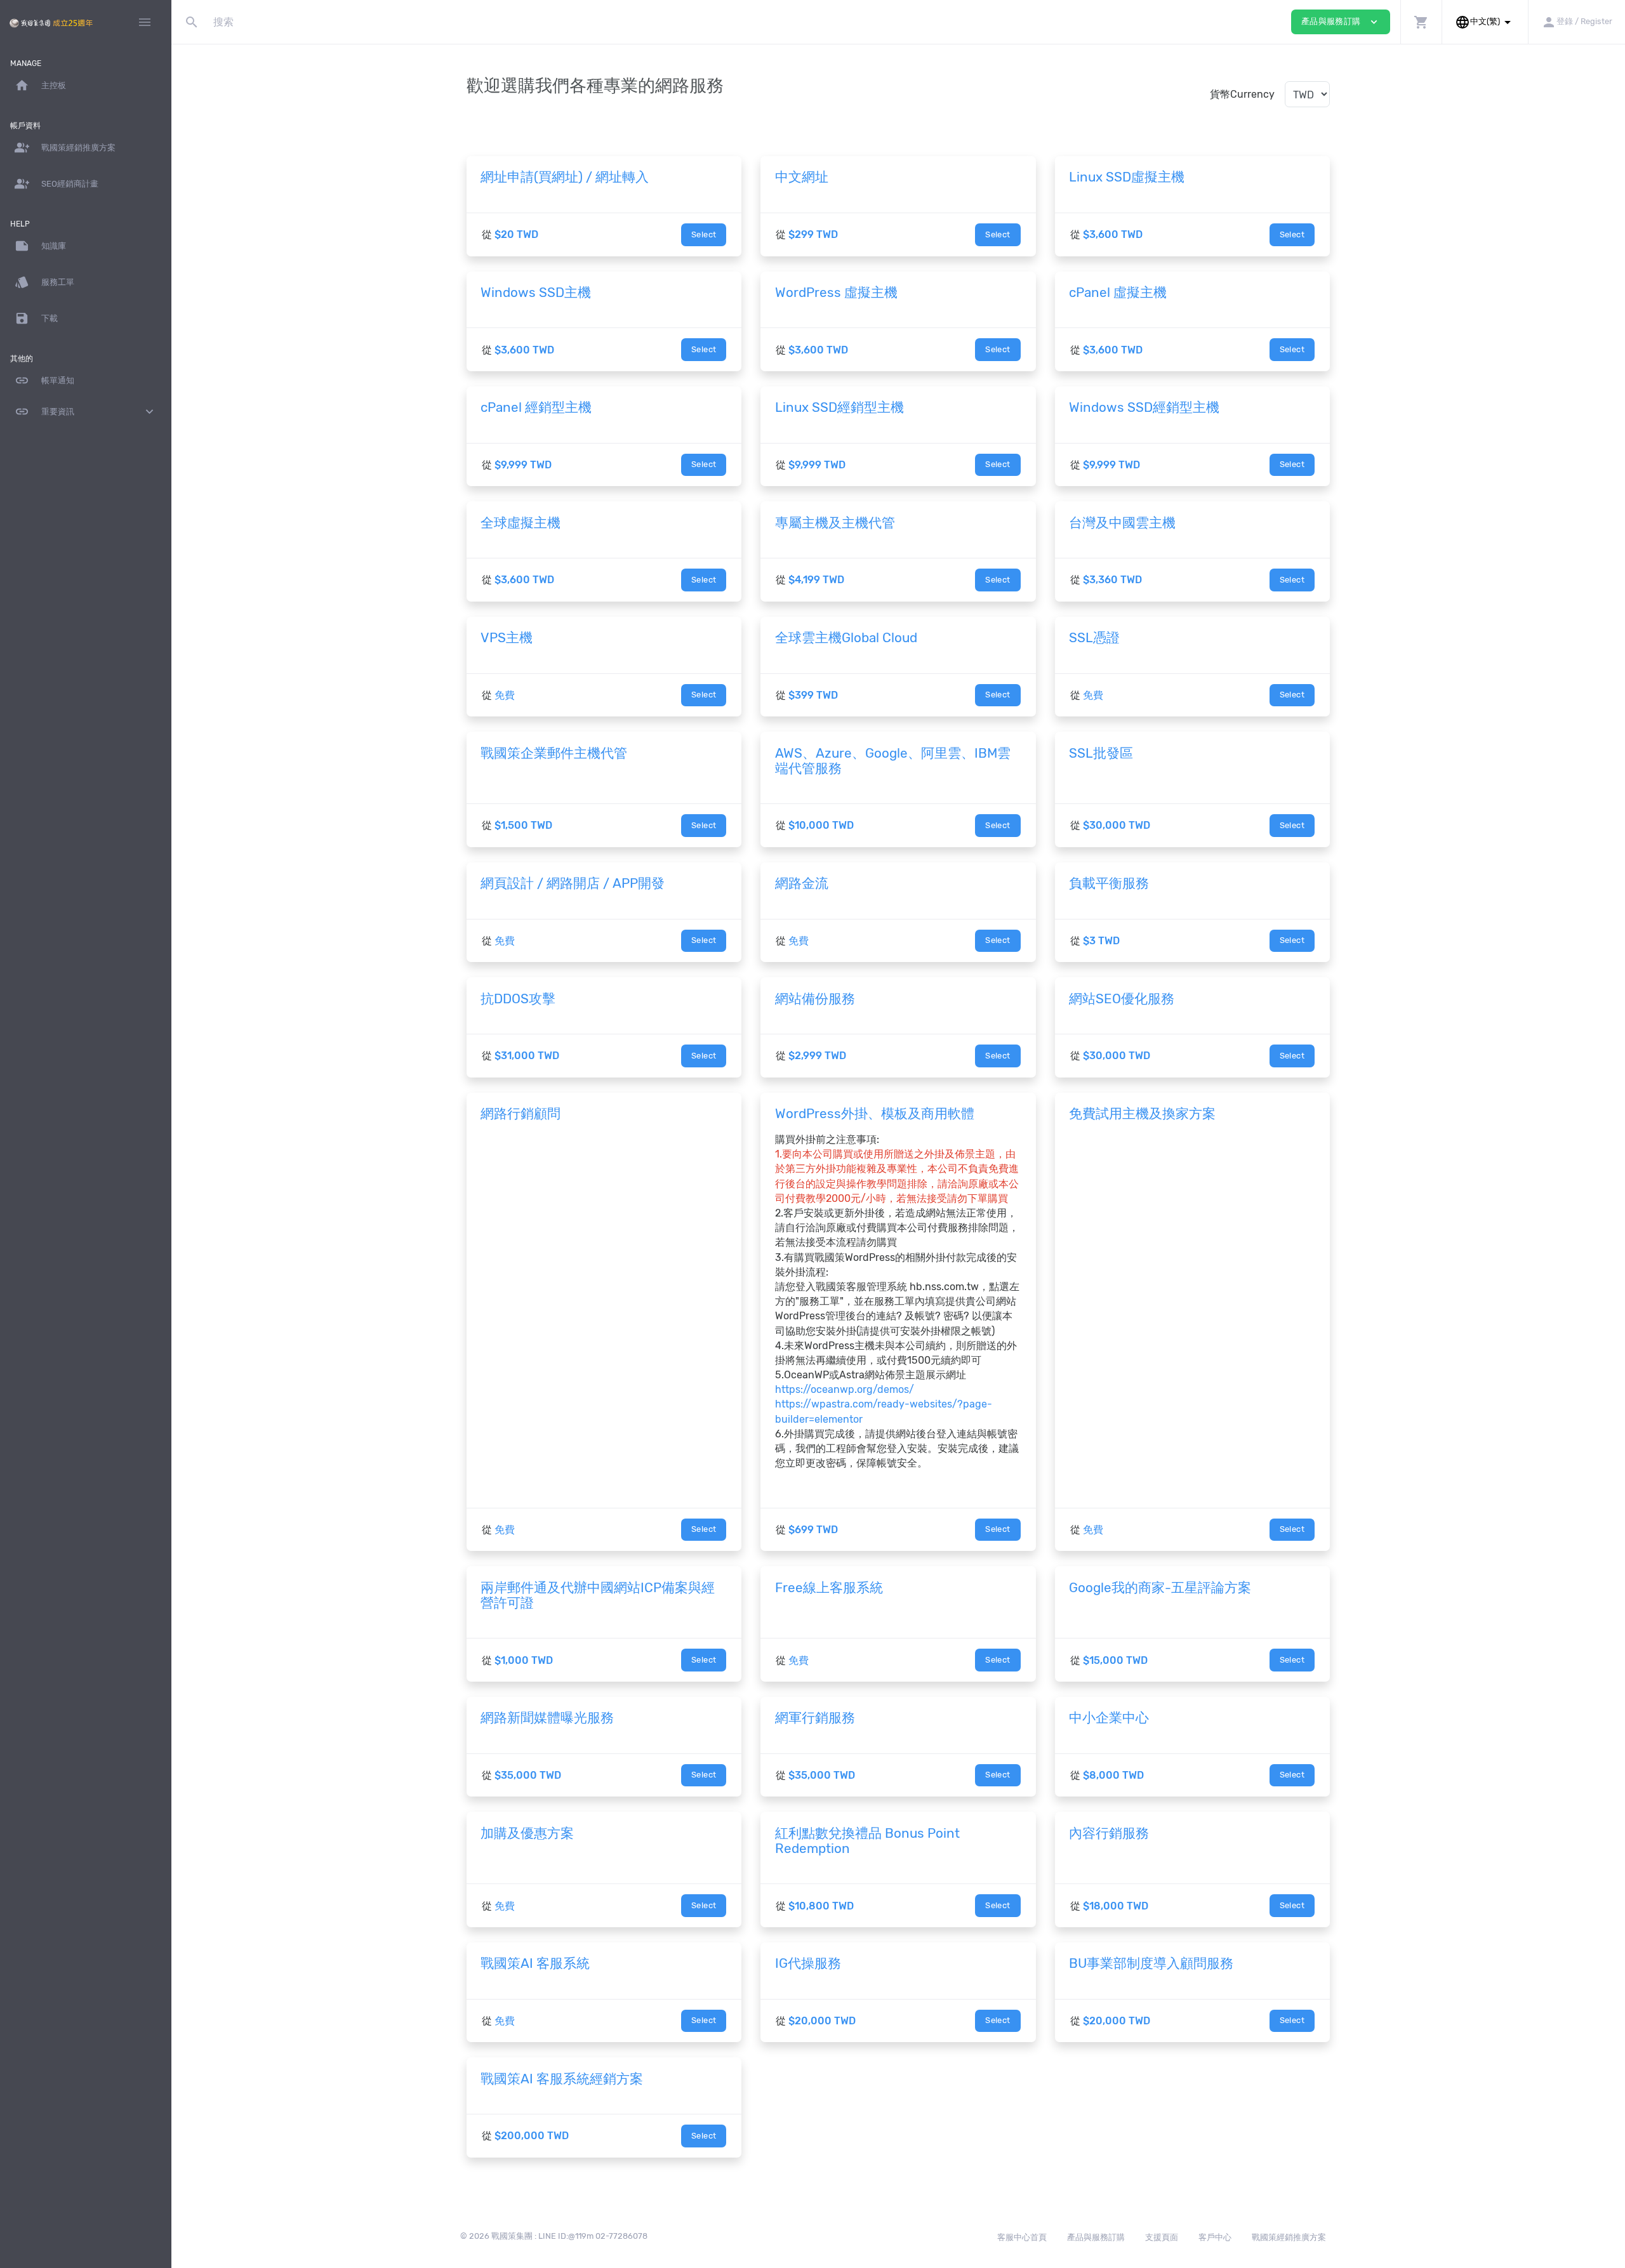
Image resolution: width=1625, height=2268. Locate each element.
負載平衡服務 (1109, 883)
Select (704, 234)
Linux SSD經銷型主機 (839, 407)
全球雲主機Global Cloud (846, 638)
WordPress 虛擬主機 (836, 293)
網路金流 (802, 883)
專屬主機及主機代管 (835, 523)
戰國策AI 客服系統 (535, 1963)
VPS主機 (507, 638)
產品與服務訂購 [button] (1341, 22)
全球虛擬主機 (521, 523)
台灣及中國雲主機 (1122, 523)
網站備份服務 (815, 999)
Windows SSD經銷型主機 (1144, 407)
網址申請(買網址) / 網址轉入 (565, 177)
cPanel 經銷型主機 (536, 407)
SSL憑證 (1094, 638)
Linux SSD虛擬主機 (1127, 177)
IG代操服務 (808, 1963)
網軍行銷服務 (815, 1718)
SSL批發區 (1101, 753)
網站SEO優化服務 (1122, 999)
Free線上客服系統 (829, 1588)
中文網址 (802, 177)
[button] (1421, 22)
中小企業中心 (1109, 1718)
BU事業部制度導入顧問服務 (1151, 1963)
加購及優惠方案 (527, 1833)
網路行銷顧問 (521, 1114)
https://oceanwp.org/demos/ (845, 1389)
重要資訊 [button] (86, 412)
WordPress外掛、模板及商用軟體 (875, 1114)
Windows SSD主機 (536, 293)
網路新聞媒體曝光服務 (547, 1718)
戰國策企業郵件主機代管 (554, 753)
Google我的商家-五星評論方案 (1160, 1588)
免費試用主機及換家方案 (1142, 1114)
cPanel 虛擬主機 (1118, 293)
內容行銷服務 (1109, 1833)
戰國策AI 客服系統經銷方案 (562, 2079)
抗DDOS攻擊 (518, 999)
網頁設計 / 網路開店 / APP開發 (573, 883)
